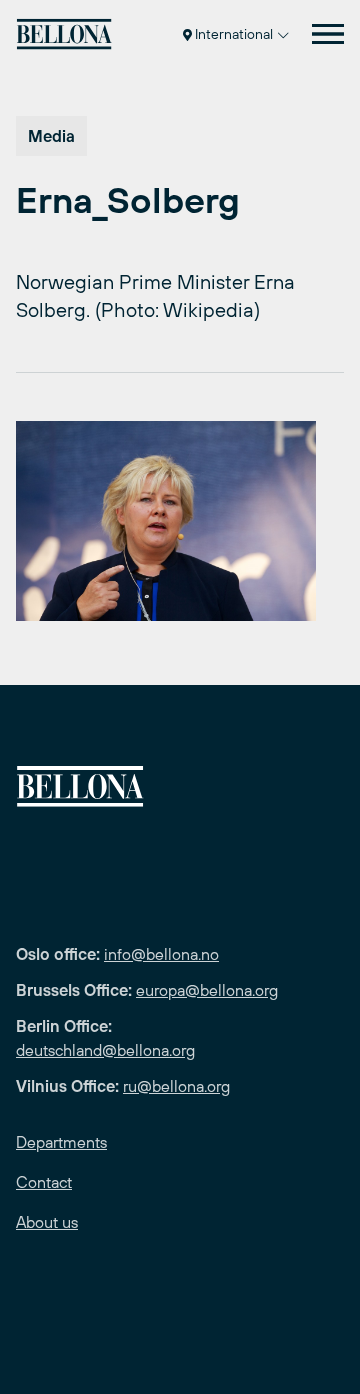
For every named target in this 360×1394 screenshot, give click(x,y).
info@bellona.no (161, 954)
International (234, 34)
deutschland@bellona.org (105, 1050)
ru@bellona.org (176, 1086)
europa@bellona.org (207, 990)
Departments (61, 1142)
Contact (44, 1182)
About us (47, 1222)
